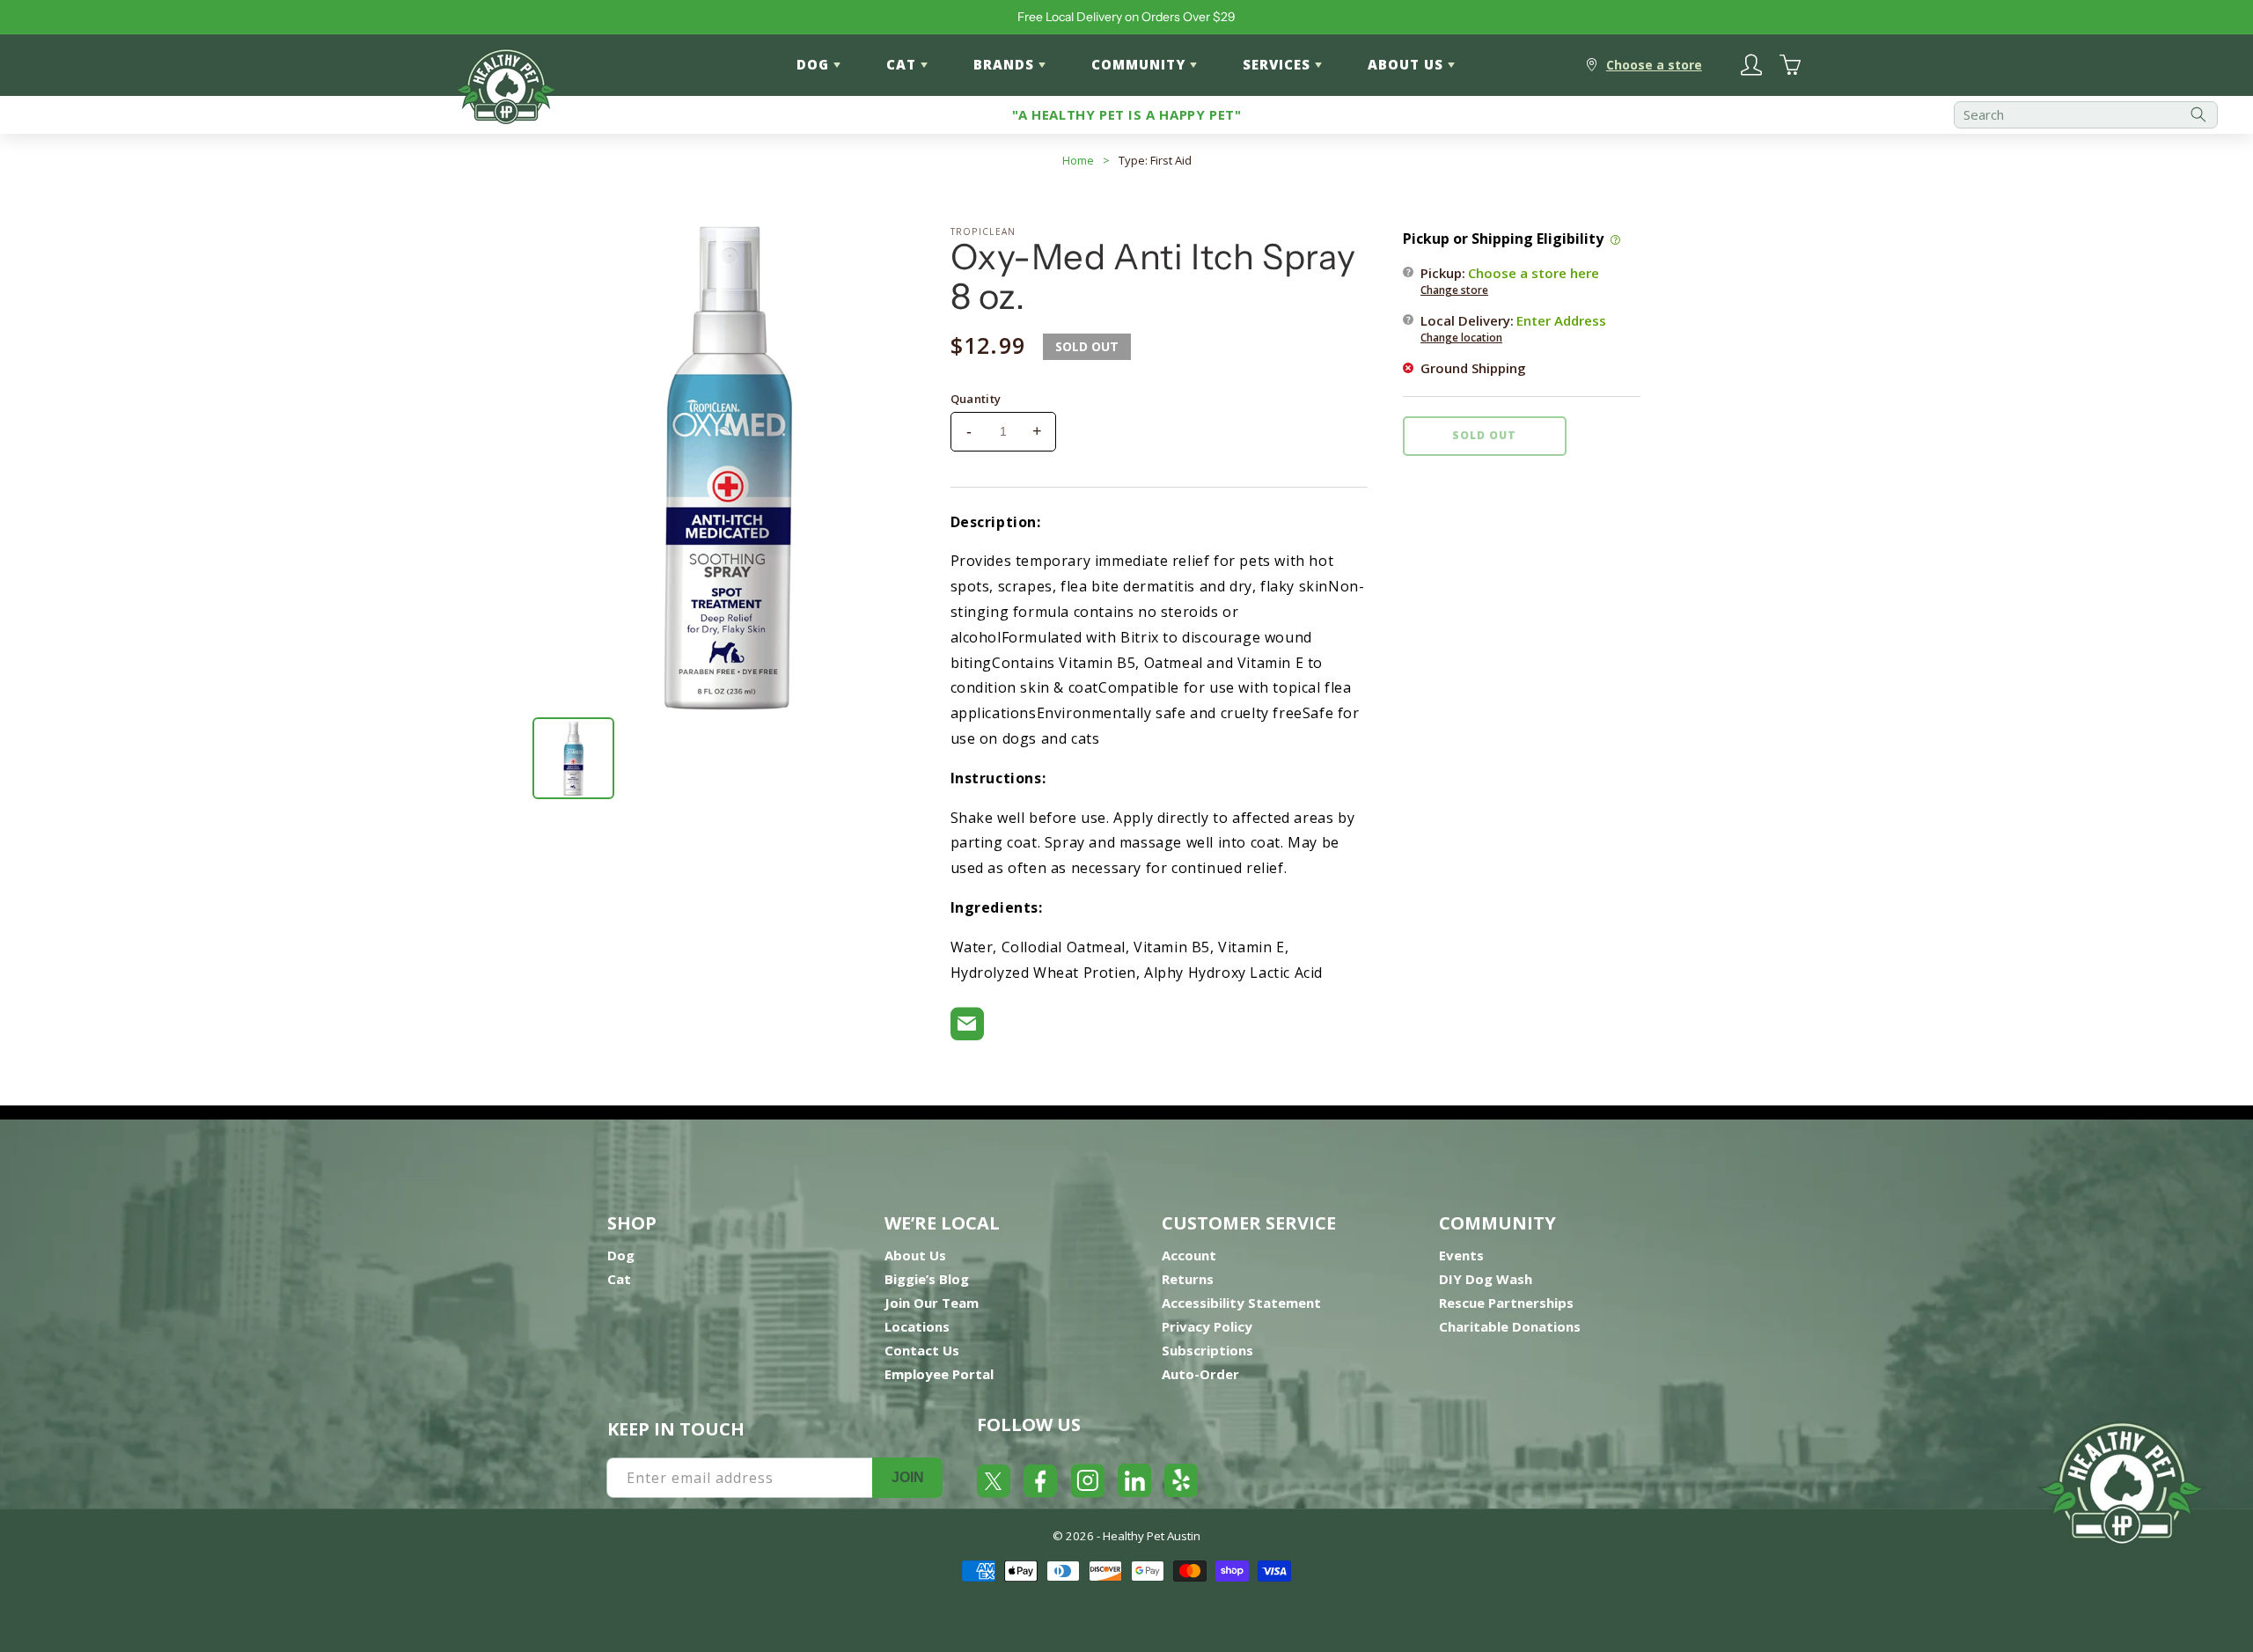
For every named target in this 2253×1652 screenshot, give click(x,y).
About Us (915, 1255)
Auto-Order (1200, 1374)
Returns (1188, 1279)
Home (1078, 160)
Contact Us (922, 1350)
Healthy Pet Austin (1152, 1536)
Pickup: (1510, 280)
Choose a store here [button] (1534, 272)
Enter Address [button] (1561, 319)
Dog (621, 1255)
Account (1189, 1255)
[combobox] (2086, 115)
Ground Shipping (1473, 367)
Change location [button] (1461, 337)
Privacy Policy (1207, 1326)
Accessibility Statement (1241, 1303)
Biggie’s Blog (927, 1279)
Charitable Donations (1510, 1326)
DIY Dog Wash (1486, 1279)
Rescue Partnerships (1506, 1303)
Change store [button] (1454, 289)
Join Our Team (932, 1303)
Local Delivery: (1513, 327)
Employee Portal (939, 1374)
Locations (917, 1326)
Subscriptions (1207, 1350)
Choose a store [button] (1654, 65)
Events (1461, 1255)
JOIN (908, 1477)
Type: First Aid (1155, 160)
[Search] (2198, 115)
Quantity (976, 399)
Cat (619, 1279)
